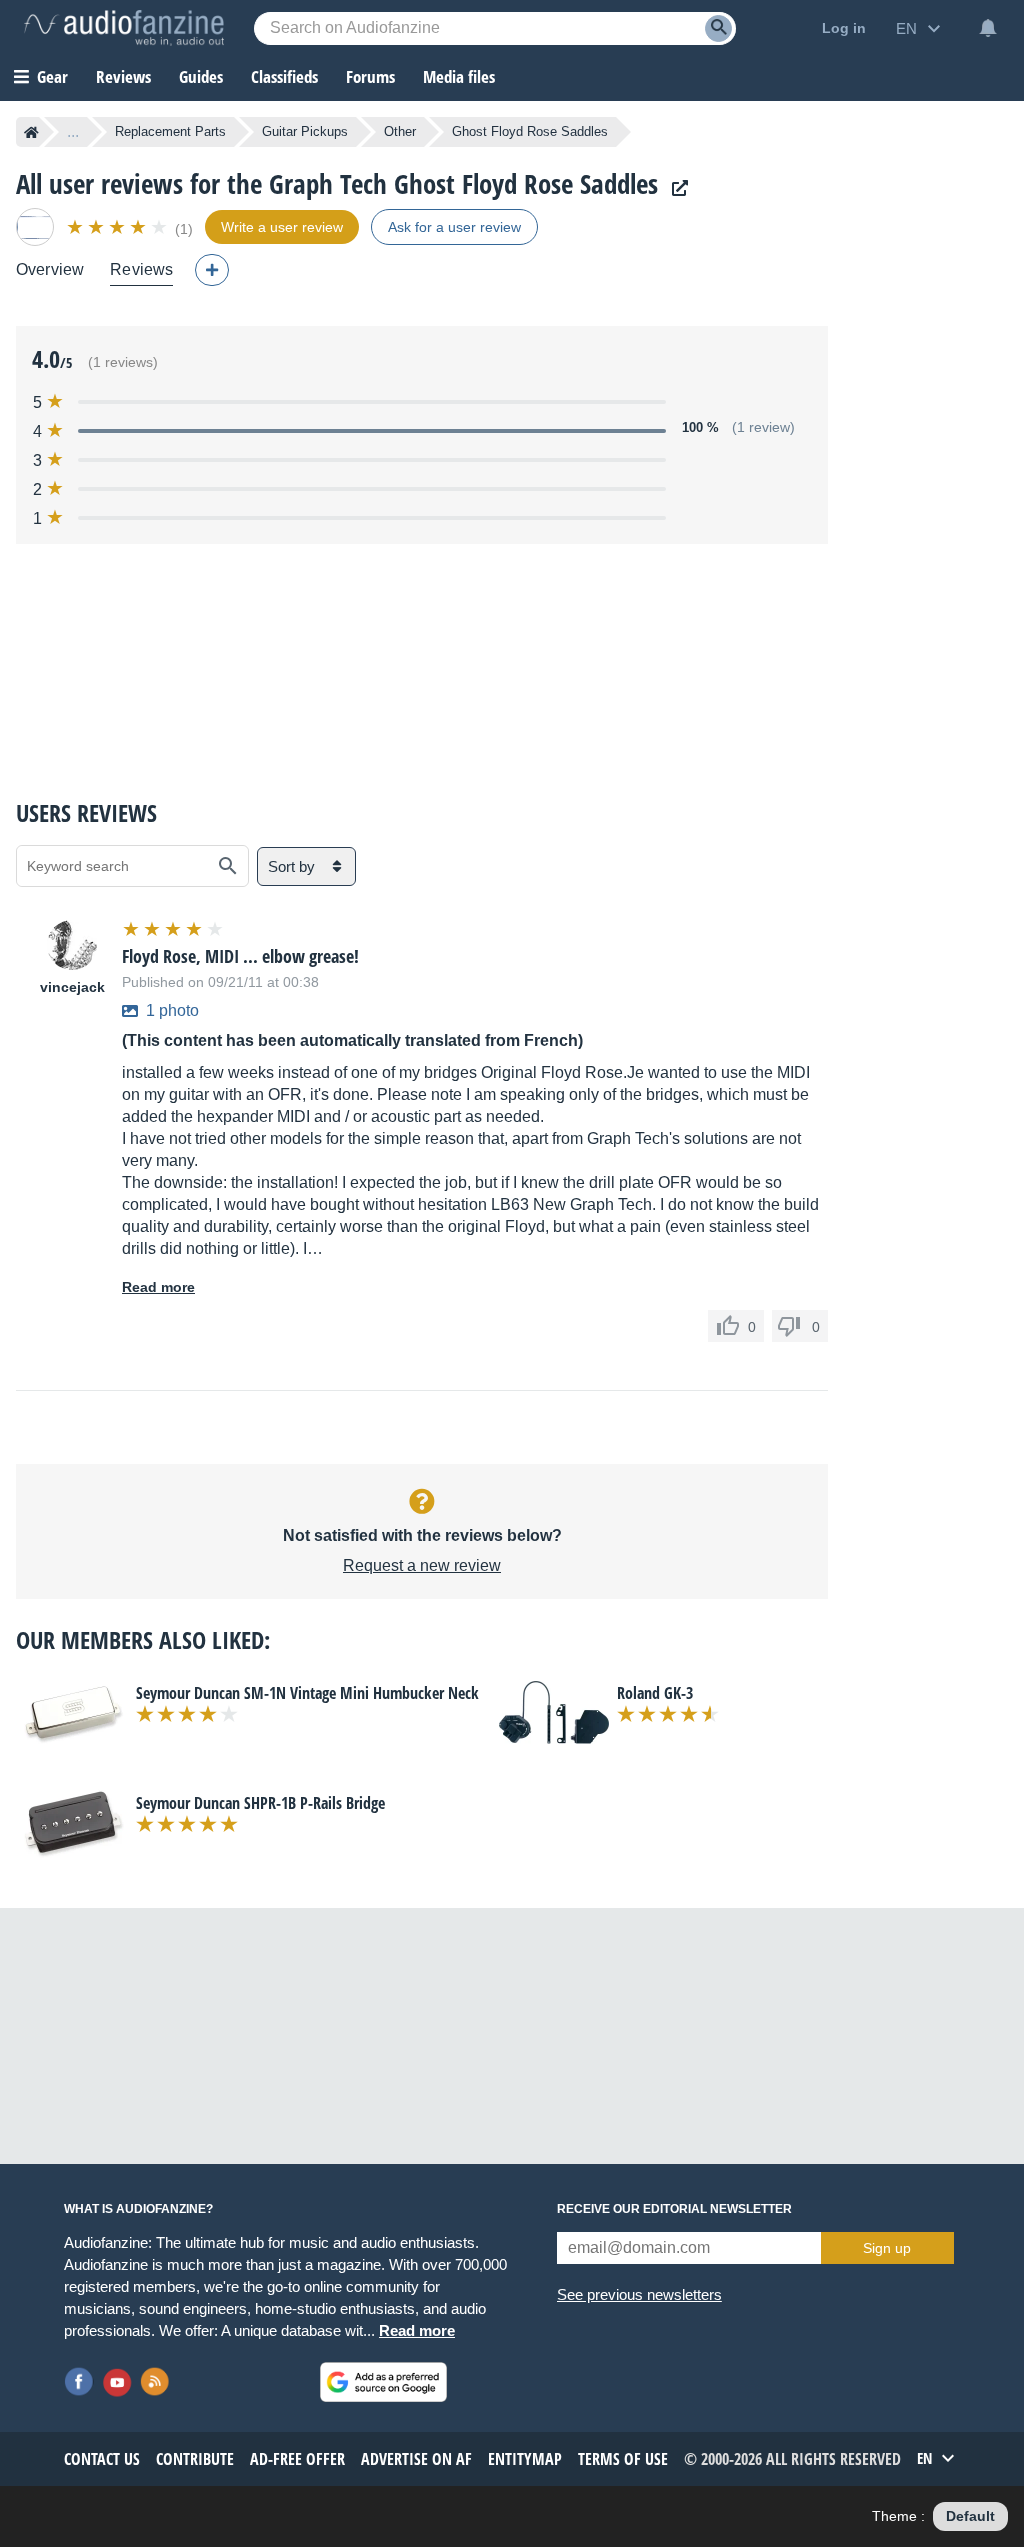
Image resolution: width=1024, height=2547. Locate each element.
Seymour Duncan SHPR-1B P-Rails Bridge (260, 1803)
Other (400, 131)
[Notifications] (988, 28)
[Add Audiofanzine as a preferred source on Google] (383, 2382)
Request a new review (422, 1565)
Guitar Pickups (305, 131)
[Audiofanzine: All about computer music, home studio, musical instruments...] (124, 28)
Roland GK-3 (655, 1693)
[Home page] (31, 132)
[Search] (718, 28)
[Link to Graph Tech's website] (675, 188)
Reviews (123, 76)
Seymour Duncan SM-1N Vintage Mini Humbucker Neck (307, 1693)
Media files (459, 76)
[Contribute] (212, 270)
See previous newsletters (639, 2294)
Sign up (887, 2248)
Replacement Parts (170, 131)
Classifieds (284, 76)
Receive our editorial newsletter (674, 2209)
